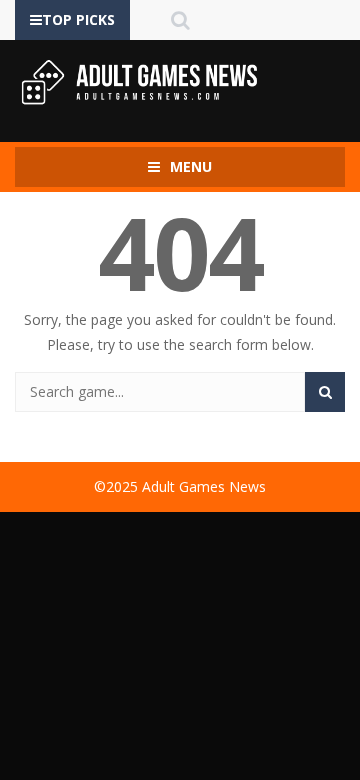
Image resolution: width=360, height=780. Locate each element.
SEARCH (180, 20)
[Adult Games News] (140, 81)
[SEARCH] (325, 392)
